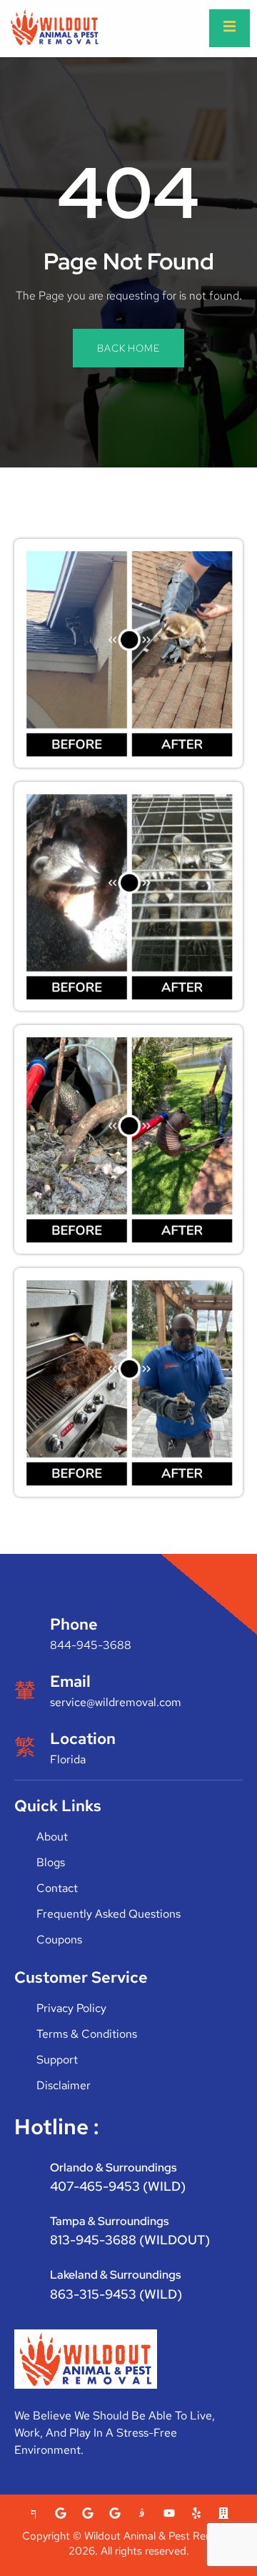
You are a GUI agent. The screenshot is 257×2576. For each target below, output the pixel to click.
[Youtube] (169, 2513)
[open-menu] (230, 28)
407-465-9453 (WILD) (118, 2186)
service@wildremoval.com (116, 1702)
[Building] (223, 2513)
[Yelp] (196, 2513)
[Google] (61, 2513)
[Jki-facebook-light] (34, 2513)
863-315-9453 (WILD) (116, 2294)
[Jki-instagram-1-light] (142, 2513)
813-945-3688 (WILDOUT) (130, 2240)
